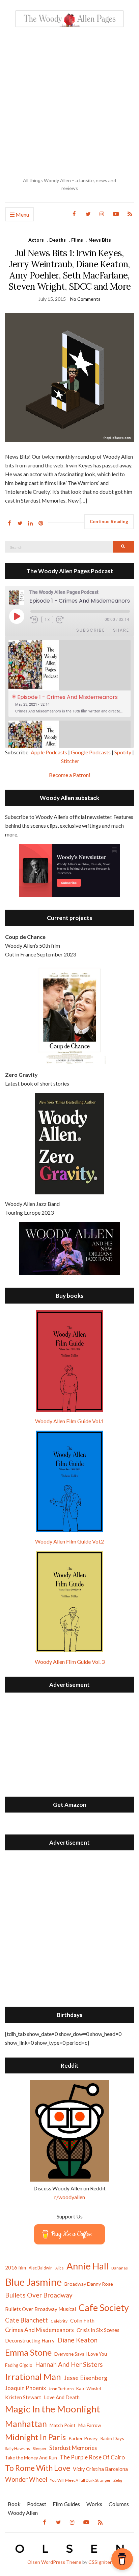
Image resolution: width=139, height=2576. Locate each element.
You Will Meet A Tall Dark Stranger (80, 2480)
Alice (60, 2268)
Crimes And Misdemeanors (39, 2330)
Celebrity (59, 2321)
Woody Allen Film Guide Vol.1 (69, 1421)
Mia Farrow (90, 2425)
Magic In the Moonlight (53, 2409)
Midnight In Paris (35, 2437)
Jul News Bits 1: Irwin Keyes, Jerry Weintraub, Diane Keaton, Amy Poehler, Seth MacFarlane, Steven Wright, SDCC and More (70, 270)
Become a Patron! (70, 775)
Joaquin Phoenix (25, 2388)
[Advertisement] (69, 102)
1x (47, 619)
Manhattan (26, 2424)
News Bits (100, 240)
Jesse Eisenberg (86, 2378)
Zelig (118, 2480)
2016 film (16, 2267)
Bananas (120, 2268)
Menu (22, 214)
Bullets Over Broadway (39, 2295)
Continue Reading (109, 521)
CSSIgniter (100, 2562)
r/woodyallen (70, 2197)
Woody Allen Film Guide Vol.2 (69, 1541)
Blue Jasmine (33, 2282)
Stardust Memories (73, 2448)
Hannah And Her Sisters (69, 2364)
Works (94, 2504)
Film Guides (66, 2504)
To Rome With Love (38, 2468)
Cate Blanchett (26, 2320)
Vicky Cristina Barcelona (100, 2469)
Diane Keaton (77, 2340)
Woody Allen (23, 2513)
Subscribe (91, 630)
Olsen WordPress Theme (54, 2562)
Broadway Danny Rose (89, 2284)
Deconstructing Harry (30, 2340)
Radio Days (112, 2438)
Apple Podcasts (49, 752)
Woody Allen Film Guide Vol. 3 (70, 1662)
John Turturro (61, 2389)
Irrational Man (33, 2377)
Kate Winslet (89, 2388)
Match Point (63, 2425)
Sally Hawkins (18, 2448)
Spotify (123, 752)
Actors (36, 240)
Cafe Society (104, 2307)
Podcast (37, 2504)
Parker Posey (83, 2438)
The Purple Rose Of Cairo (92, 2457)
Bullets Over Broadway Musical (40, 2309)
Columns (119, 2504)
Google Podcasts (91, 752)
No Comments (85, 299)
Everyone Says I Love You (81, 2354)
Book (14, 2504)
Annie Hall (88, 2266)
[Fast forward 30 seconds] (64, 620)
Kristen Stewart (23, 2397)
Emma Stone (28, 2352)
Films (77, 240)
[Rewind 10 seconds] (35, 620)
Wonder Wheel (26, 2479)
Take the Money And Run (31, 2458)
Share (121, 630)
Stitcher (70, 761)
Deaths (58, 240)
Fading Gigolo (19, 2365)
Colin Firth (82, 2320)
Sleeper (40, 2448)
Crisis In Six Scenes (98, 2330)
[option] (69, 678)
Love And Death (62, 2397)
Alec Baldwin (41, 2268)
